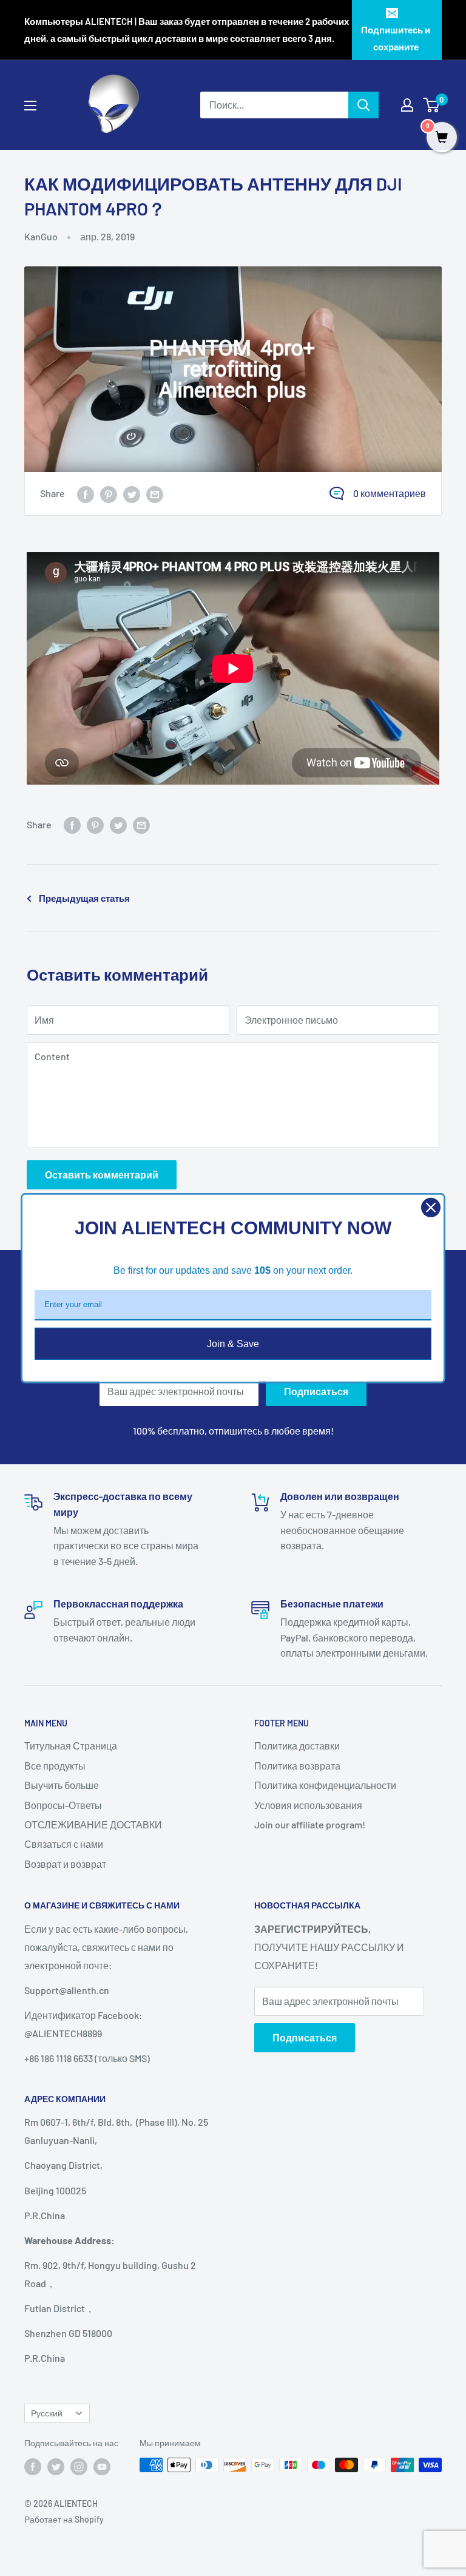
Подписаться (316, 1391)
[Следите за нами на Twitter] (56, 2466)
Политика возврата (297, 1766)
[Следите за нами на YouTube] (102, 2466)
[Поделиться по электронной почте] (155, 494)
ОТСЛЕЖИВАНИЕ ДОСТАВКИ (93, 1824)
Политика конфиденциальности (325, 1785)
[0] (432, 105)
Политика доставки (297, 1746)
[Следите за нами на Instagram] (79, 2466)
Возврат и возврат (65, 1864)
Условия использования (308, 1805)
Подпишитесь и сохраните (396, 38)
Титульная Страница (71, 1746)
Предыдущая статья (84, 898)
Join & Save (233, 1343)
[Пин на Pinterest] (109, 494)
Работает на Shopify (64, 2519)
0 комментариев (390, 493)
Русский (47, 2413)
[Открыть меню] (30, 106)
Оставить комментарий (102, 1175)
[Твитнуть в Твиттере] (132, 494)
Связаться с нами (64, 1844)
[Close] (431, 1207)
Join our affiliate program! (310, 1824)
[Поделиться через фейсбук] (86, 494)
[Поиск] (363, 105)
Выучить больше (62, 1785)
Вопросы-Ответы (63, 1805)
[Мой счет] (407, 105)
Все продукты (55, 1766)
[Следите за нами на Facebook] (33, 2466)
